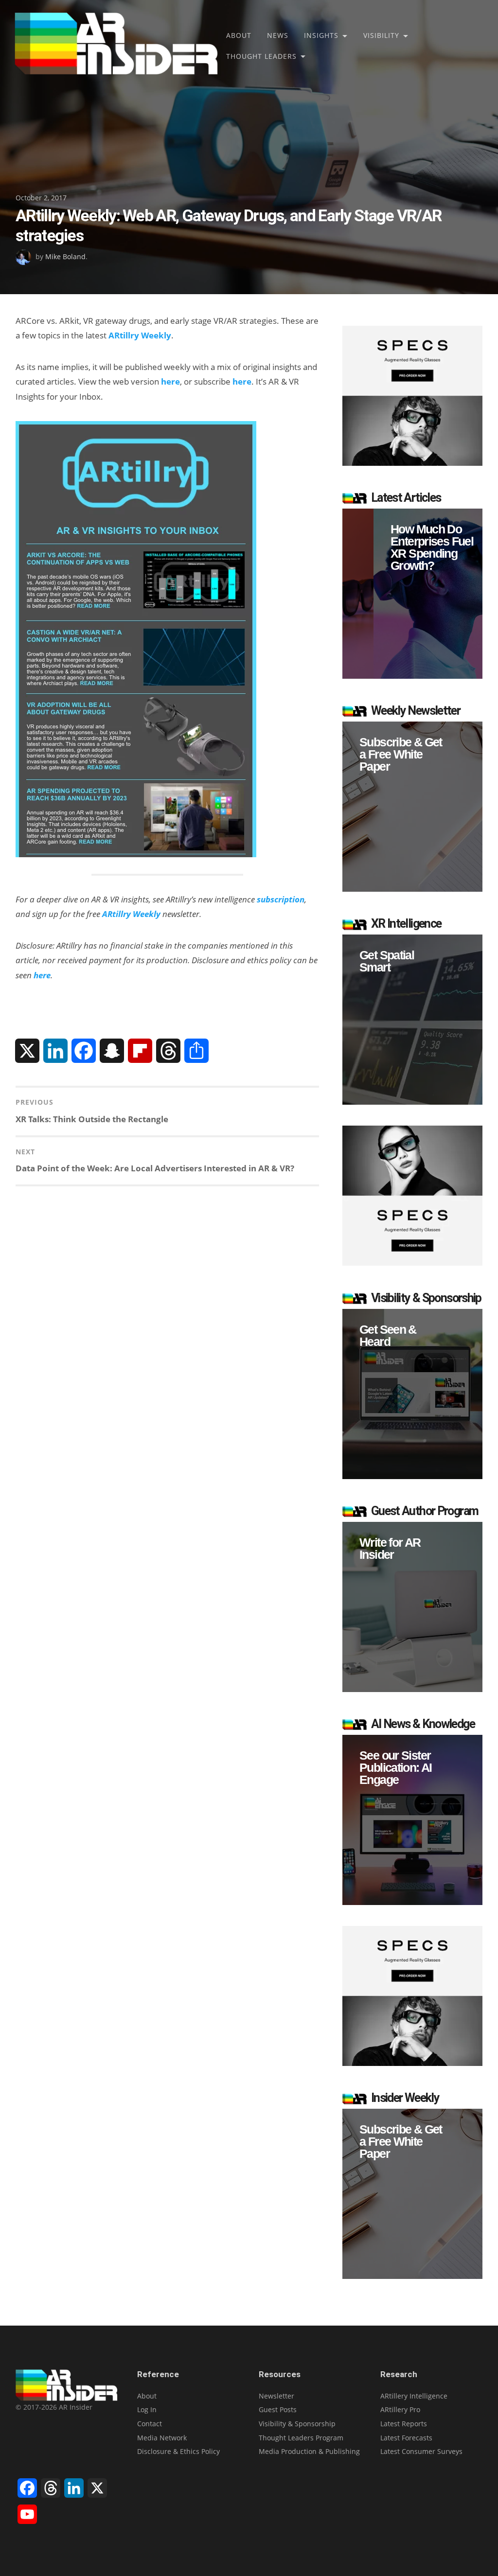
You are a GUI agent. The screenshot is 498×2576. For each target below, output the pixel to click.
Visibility (381, 35)
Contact (150, 2424)
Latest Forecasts (406, 2438)
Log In (147, 2409)
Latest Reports (404, 2424)
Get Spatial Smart (387, 961)
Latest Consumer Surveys (421, 2451)
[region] (412, 594)
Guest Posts (278, 2409)
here (170, 381)
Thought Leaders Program (301, 2438)
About (239, 35)
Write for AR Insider (390, 1549)
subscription (281, 899)
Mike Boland (65, 256)
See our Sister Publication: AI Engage (396, 1768)
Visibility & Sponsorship (297, 2424)
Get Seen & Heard (388, 1336)
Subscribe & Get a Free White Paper (401, 754)
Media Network (162, 2438)
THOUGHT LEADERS (261, 56)
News (278, 35)
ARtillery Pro (400, 2409)
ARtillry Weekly (140, 335)
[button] (412, 594)
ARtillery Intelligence (414, 2396)
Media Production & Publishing (309, 2451)
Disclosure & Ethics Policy (178, 2451)
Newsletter (276, 2396)
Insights (321, 35)
